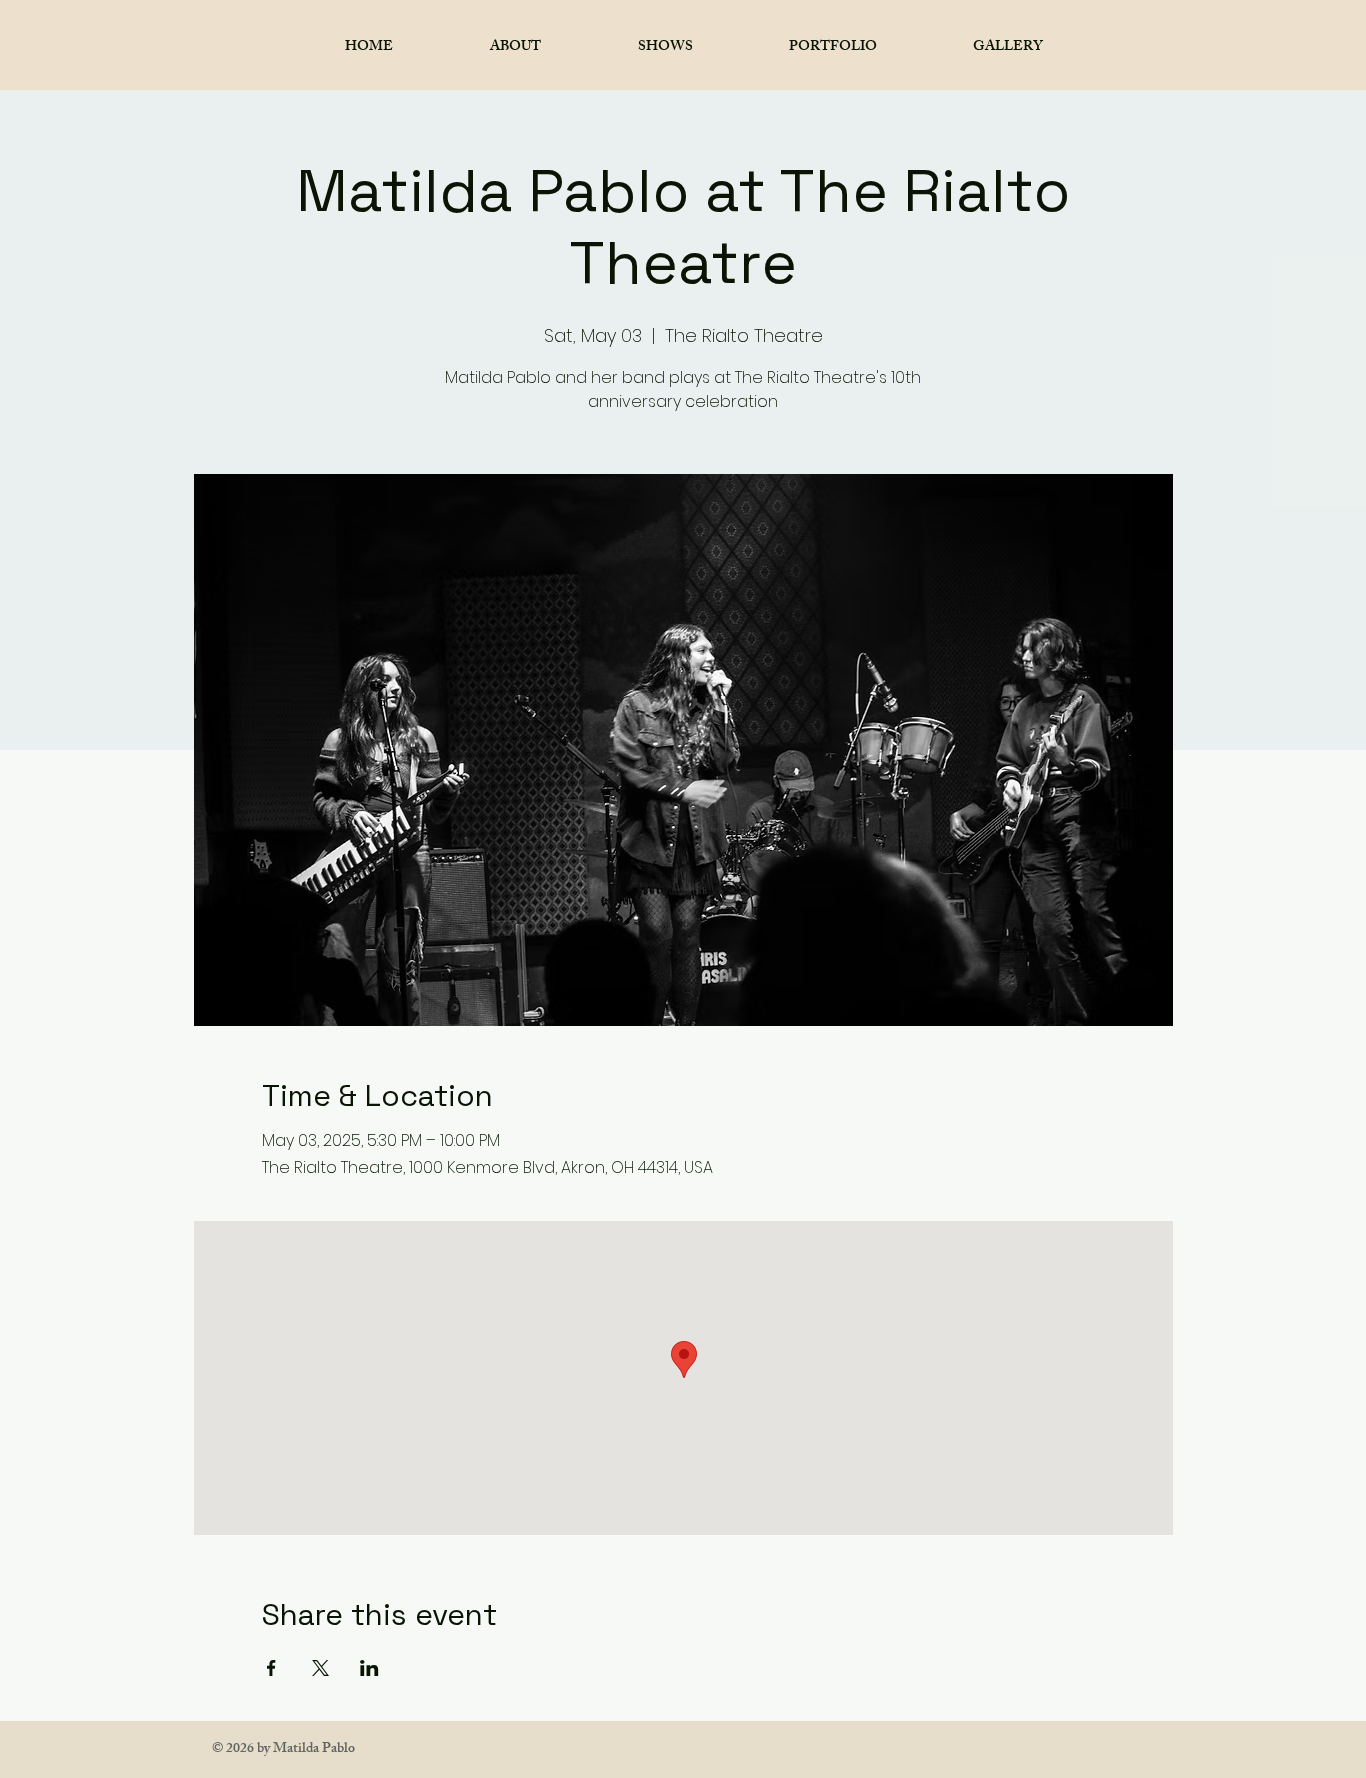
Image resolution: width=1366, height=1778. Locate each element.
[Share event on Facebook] (271, 1668)
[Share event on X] (320, 1668)
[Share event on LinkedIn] (369, 1668)
